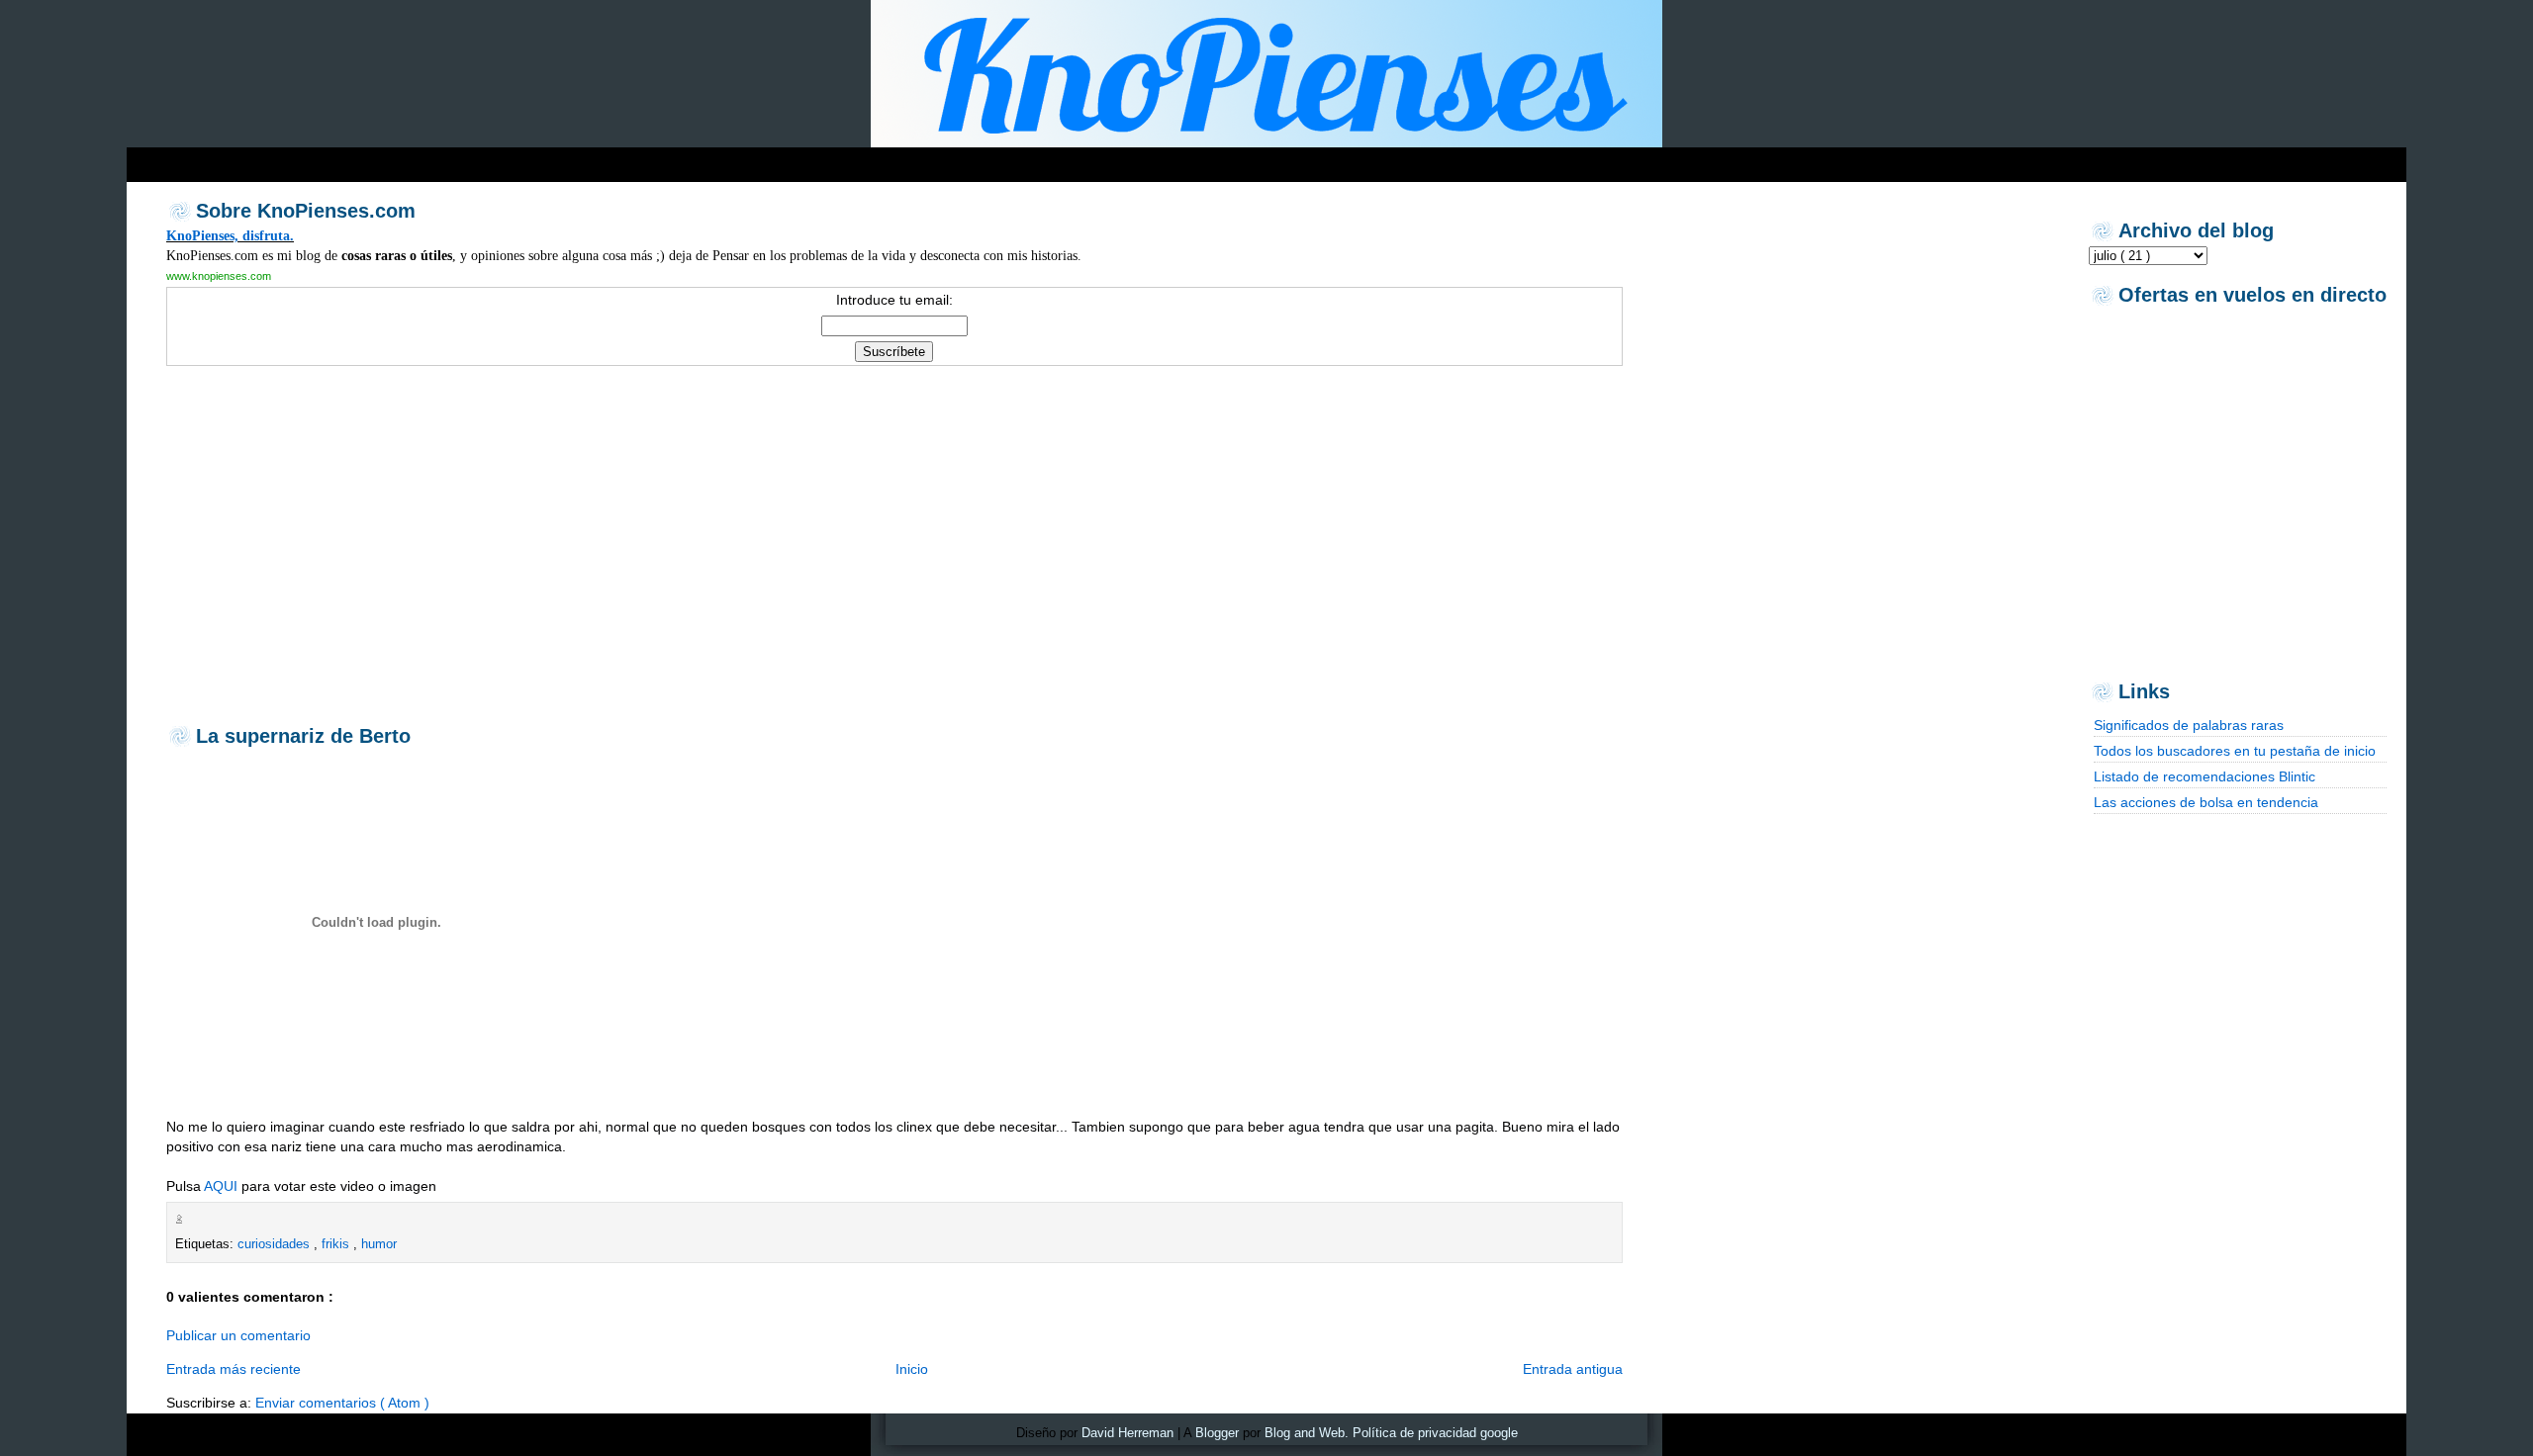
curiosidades (276, 1244)
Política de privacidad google (1435, 1433)
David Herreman (1127, 1433)
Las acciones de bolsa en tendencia (2206, 802)
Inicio (912, 1369)
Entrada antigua (1573, 1369)
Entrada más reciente (234, 1369)
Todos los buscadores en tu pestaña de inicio (2235, 751)
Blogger (1217, 1433)
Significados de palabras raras (2189, 725)
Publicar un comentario (238, 1335)
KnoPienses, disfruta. (230, 235)
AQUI (221, 1186)
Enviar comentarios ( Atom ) (342, 1403)
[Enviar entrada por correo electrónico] (192, 1219)
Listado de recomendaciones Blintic (2205, 776)
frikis (337, 1244)
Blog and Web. (1307, 1433)
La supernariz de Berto (303, 736)
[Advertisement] (507, 160)
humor (379, 1244)
